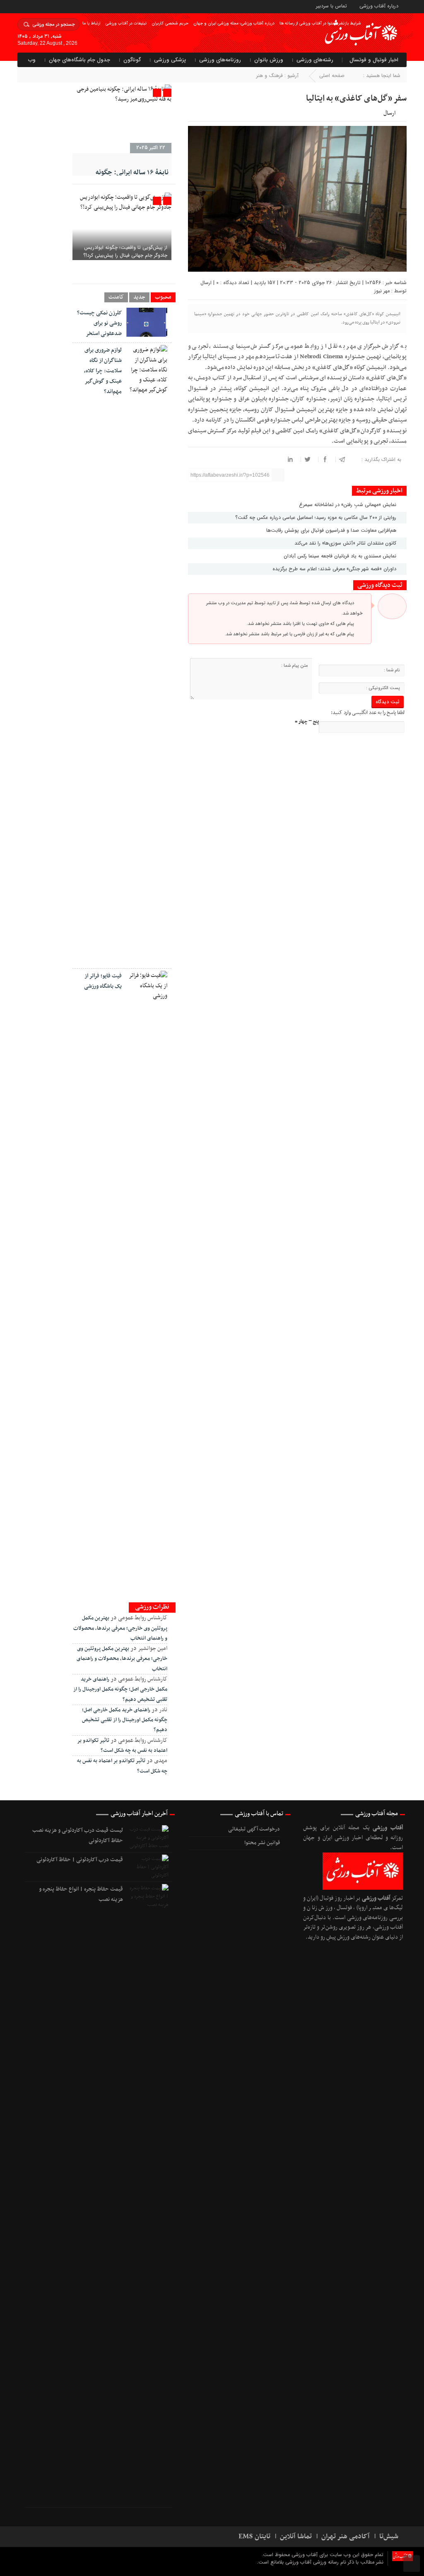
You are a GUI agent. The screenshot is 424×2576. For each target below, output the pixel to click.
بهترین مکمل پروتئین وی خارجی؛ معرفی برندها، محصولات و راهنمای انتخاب (120, 1628)
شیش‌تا (389, 2537)
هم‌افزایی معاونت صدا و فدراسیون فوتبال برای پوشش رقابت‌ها (332, 530)
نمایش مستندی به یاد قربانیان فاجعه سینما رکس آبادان (341, 556)
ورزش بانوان (269, 60)
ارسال (389, 113)
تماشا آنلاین (296, 2537)
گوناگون (132, 60)
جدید (139, 297)
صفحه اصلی (332, 76)
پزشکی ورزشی (170, 60)
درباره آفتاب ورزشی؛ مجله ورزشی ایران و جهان (234, 23)
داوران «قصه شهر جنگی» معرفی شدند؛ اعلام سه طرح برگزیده (335, 569)
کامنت (116, 297)
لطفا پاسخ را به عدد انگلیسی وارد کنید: (368, 713)
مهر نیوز (382, 291)
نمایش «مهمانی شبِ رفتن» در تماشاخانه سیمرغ (348, 505)
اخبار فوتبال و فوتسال (374, 60)
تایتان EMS (254, 2537)
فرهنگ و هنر (270, 76)
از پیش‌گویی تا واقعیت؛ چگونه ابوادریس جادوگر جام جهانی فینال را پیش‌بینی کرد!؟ (125, 251)
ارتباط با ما (91, 23)
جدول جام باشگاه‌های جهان (79, 60)
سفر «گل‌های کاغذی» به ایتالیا (356, 99)
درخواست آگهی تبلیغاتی (254, 1829)
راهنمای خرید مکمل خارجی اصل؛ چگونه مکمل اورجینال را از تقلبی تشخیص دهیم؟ (120, 1690)
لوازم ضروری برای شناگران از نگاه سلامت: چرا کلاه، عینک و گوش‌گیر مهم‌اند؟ (103, 371)
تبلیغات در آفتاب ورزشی (126, 23)
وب (32, 60)
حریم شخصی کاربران (170, 23)
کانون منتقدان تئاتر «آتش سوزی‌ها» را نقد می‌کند (346, 543)
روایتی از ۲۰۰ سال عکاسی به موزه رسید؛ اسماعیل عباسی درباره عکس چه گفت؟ (317, 517)
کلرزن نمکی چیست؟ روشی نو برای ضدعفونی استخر (99, 323)
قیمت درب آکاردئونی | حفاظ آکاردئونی (80, 1860)
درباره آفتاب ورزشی (379, 6)
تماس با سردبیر (331, 6)
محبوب (163, 297)
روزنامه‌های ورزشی (220, 60)
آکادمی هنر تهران (346, 2537)
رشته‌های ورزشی (315, 60)
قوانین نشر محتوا (262, 1843)
